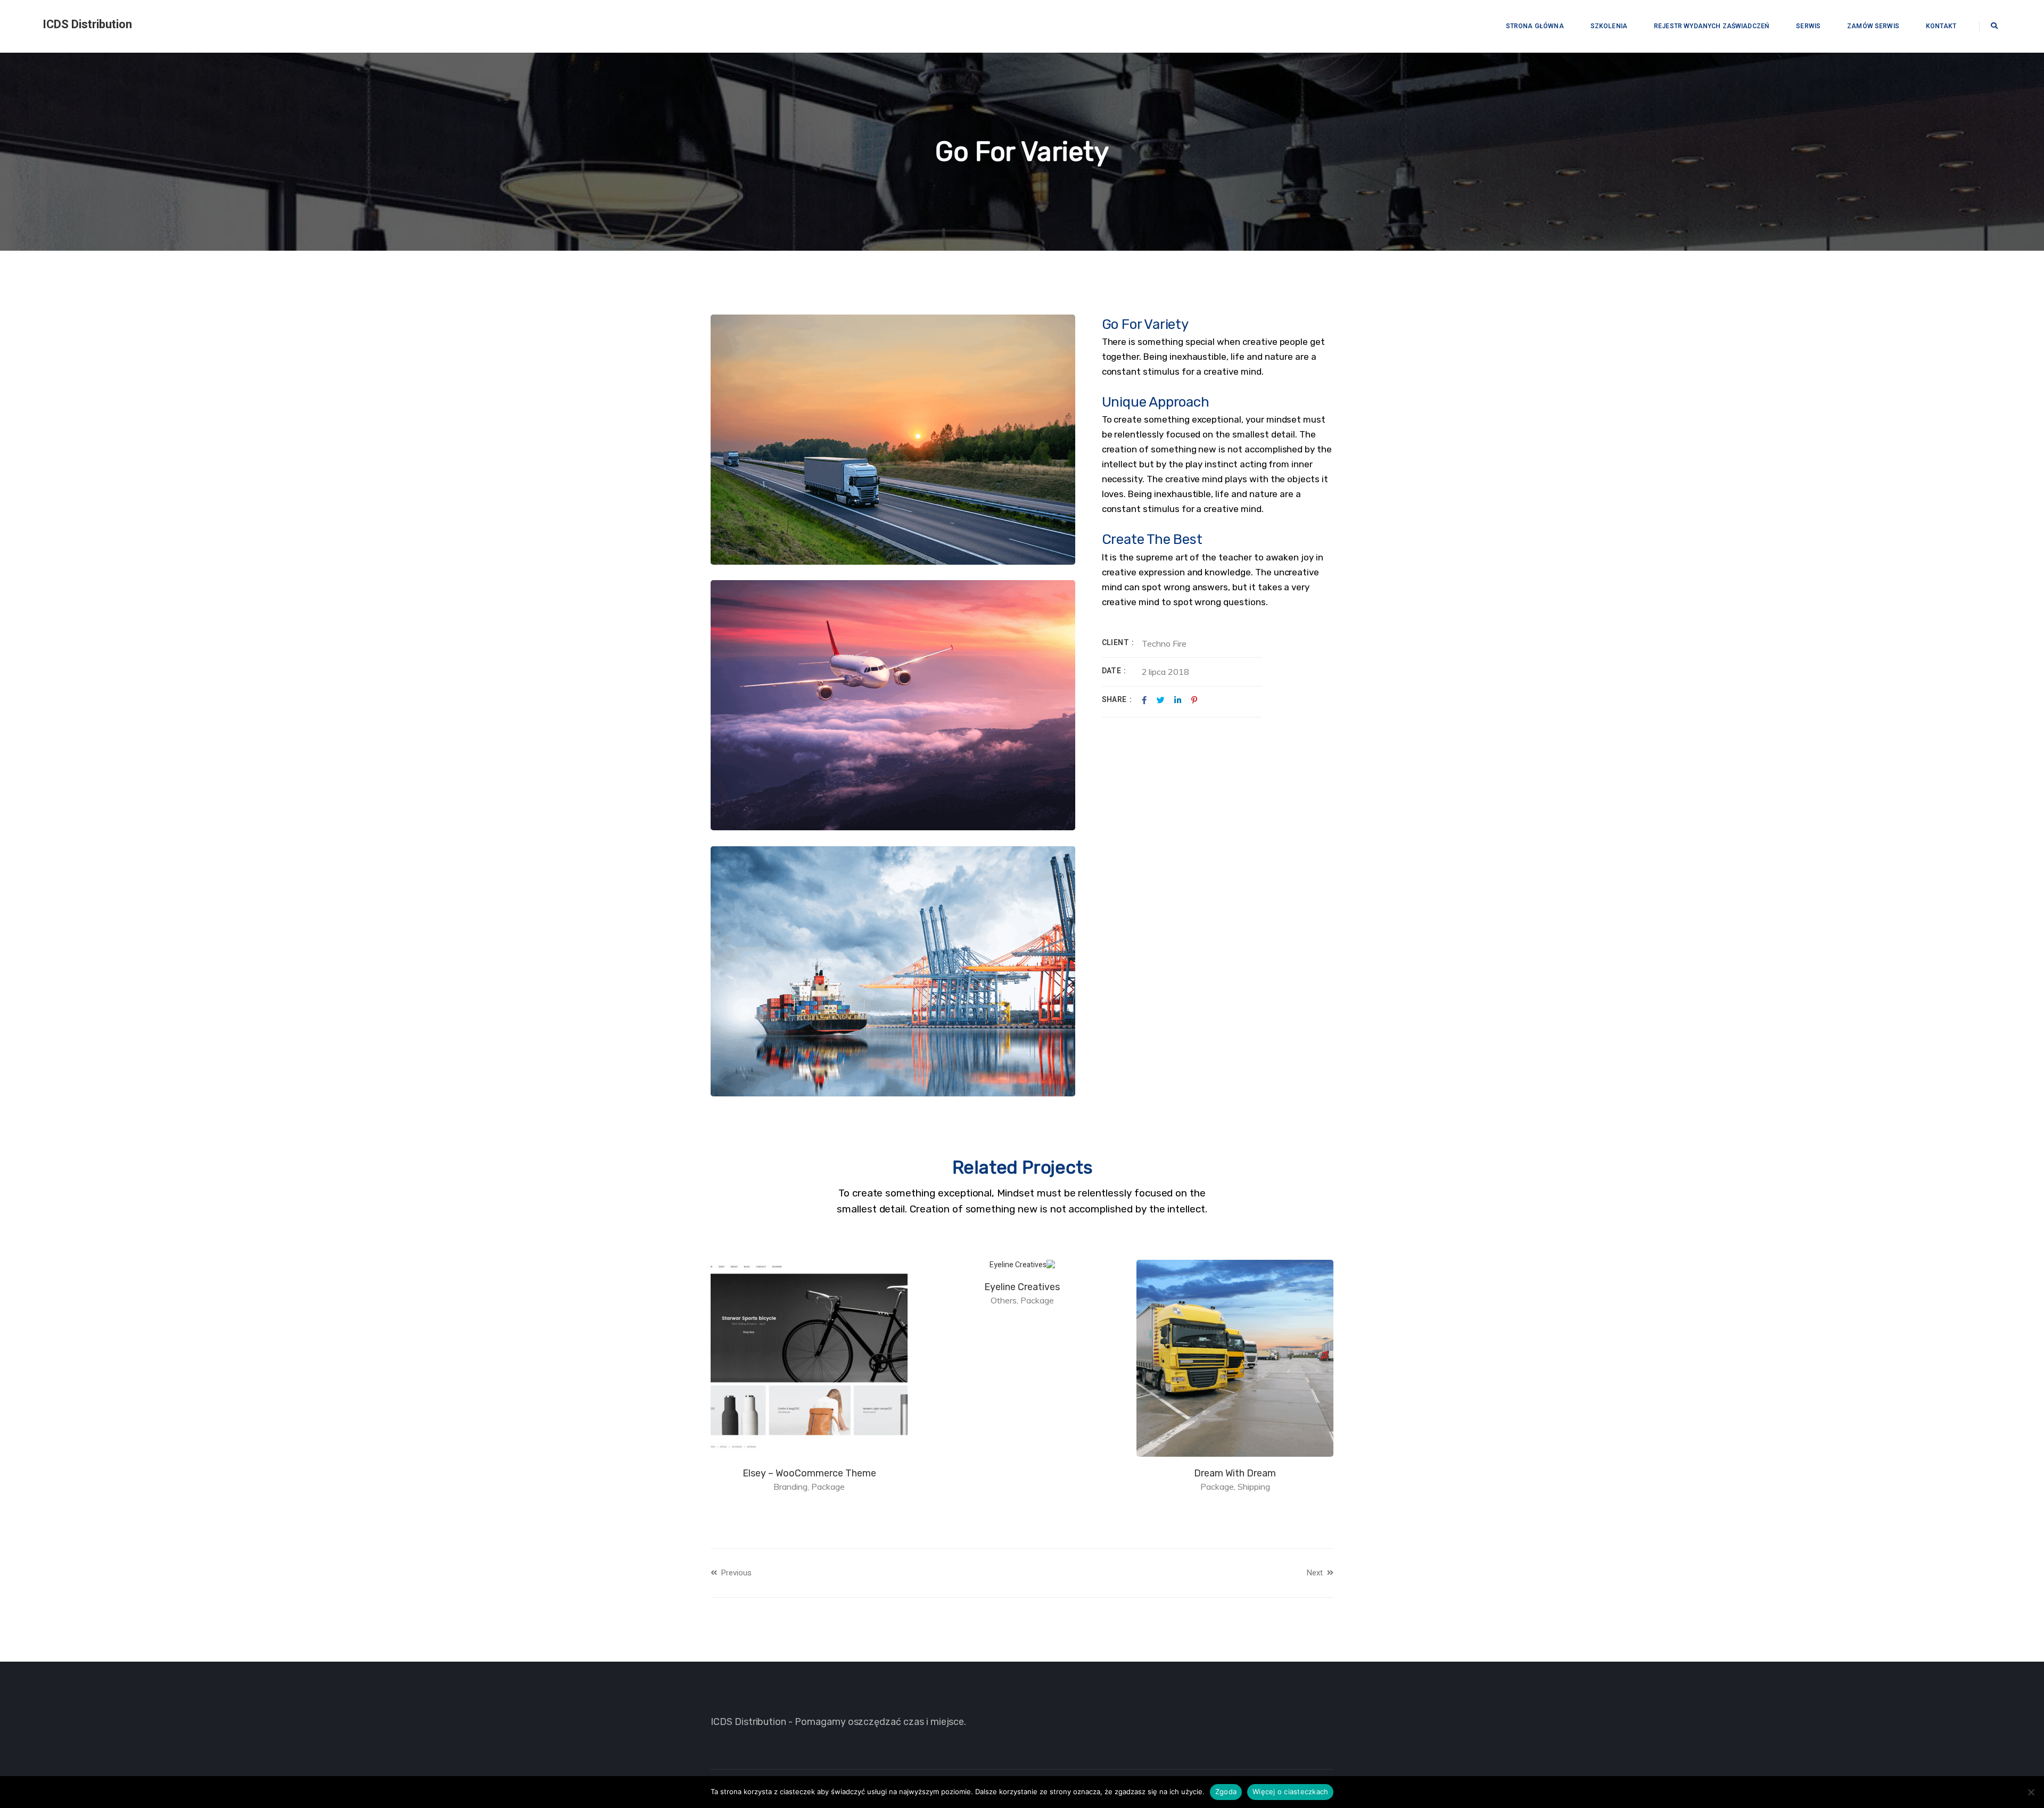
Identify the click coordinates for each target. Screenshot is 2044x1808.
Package (1249, 1300)
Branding (1002, 1487)
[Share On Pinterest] (1194, 700)
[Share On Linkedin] (1178, 700)
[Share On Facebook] (1144, 700)
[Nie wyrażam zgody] (2031, 1792)
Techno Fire (1164, 643)
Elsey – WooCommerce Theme (1021, 1473)
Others (1215, 1300)
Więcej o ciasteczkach (1290, 1792)
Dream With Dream (808, 1287)
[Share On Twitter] (1161, 700)
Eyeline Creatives (1234, 1287)
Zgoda (1226, 1792)
